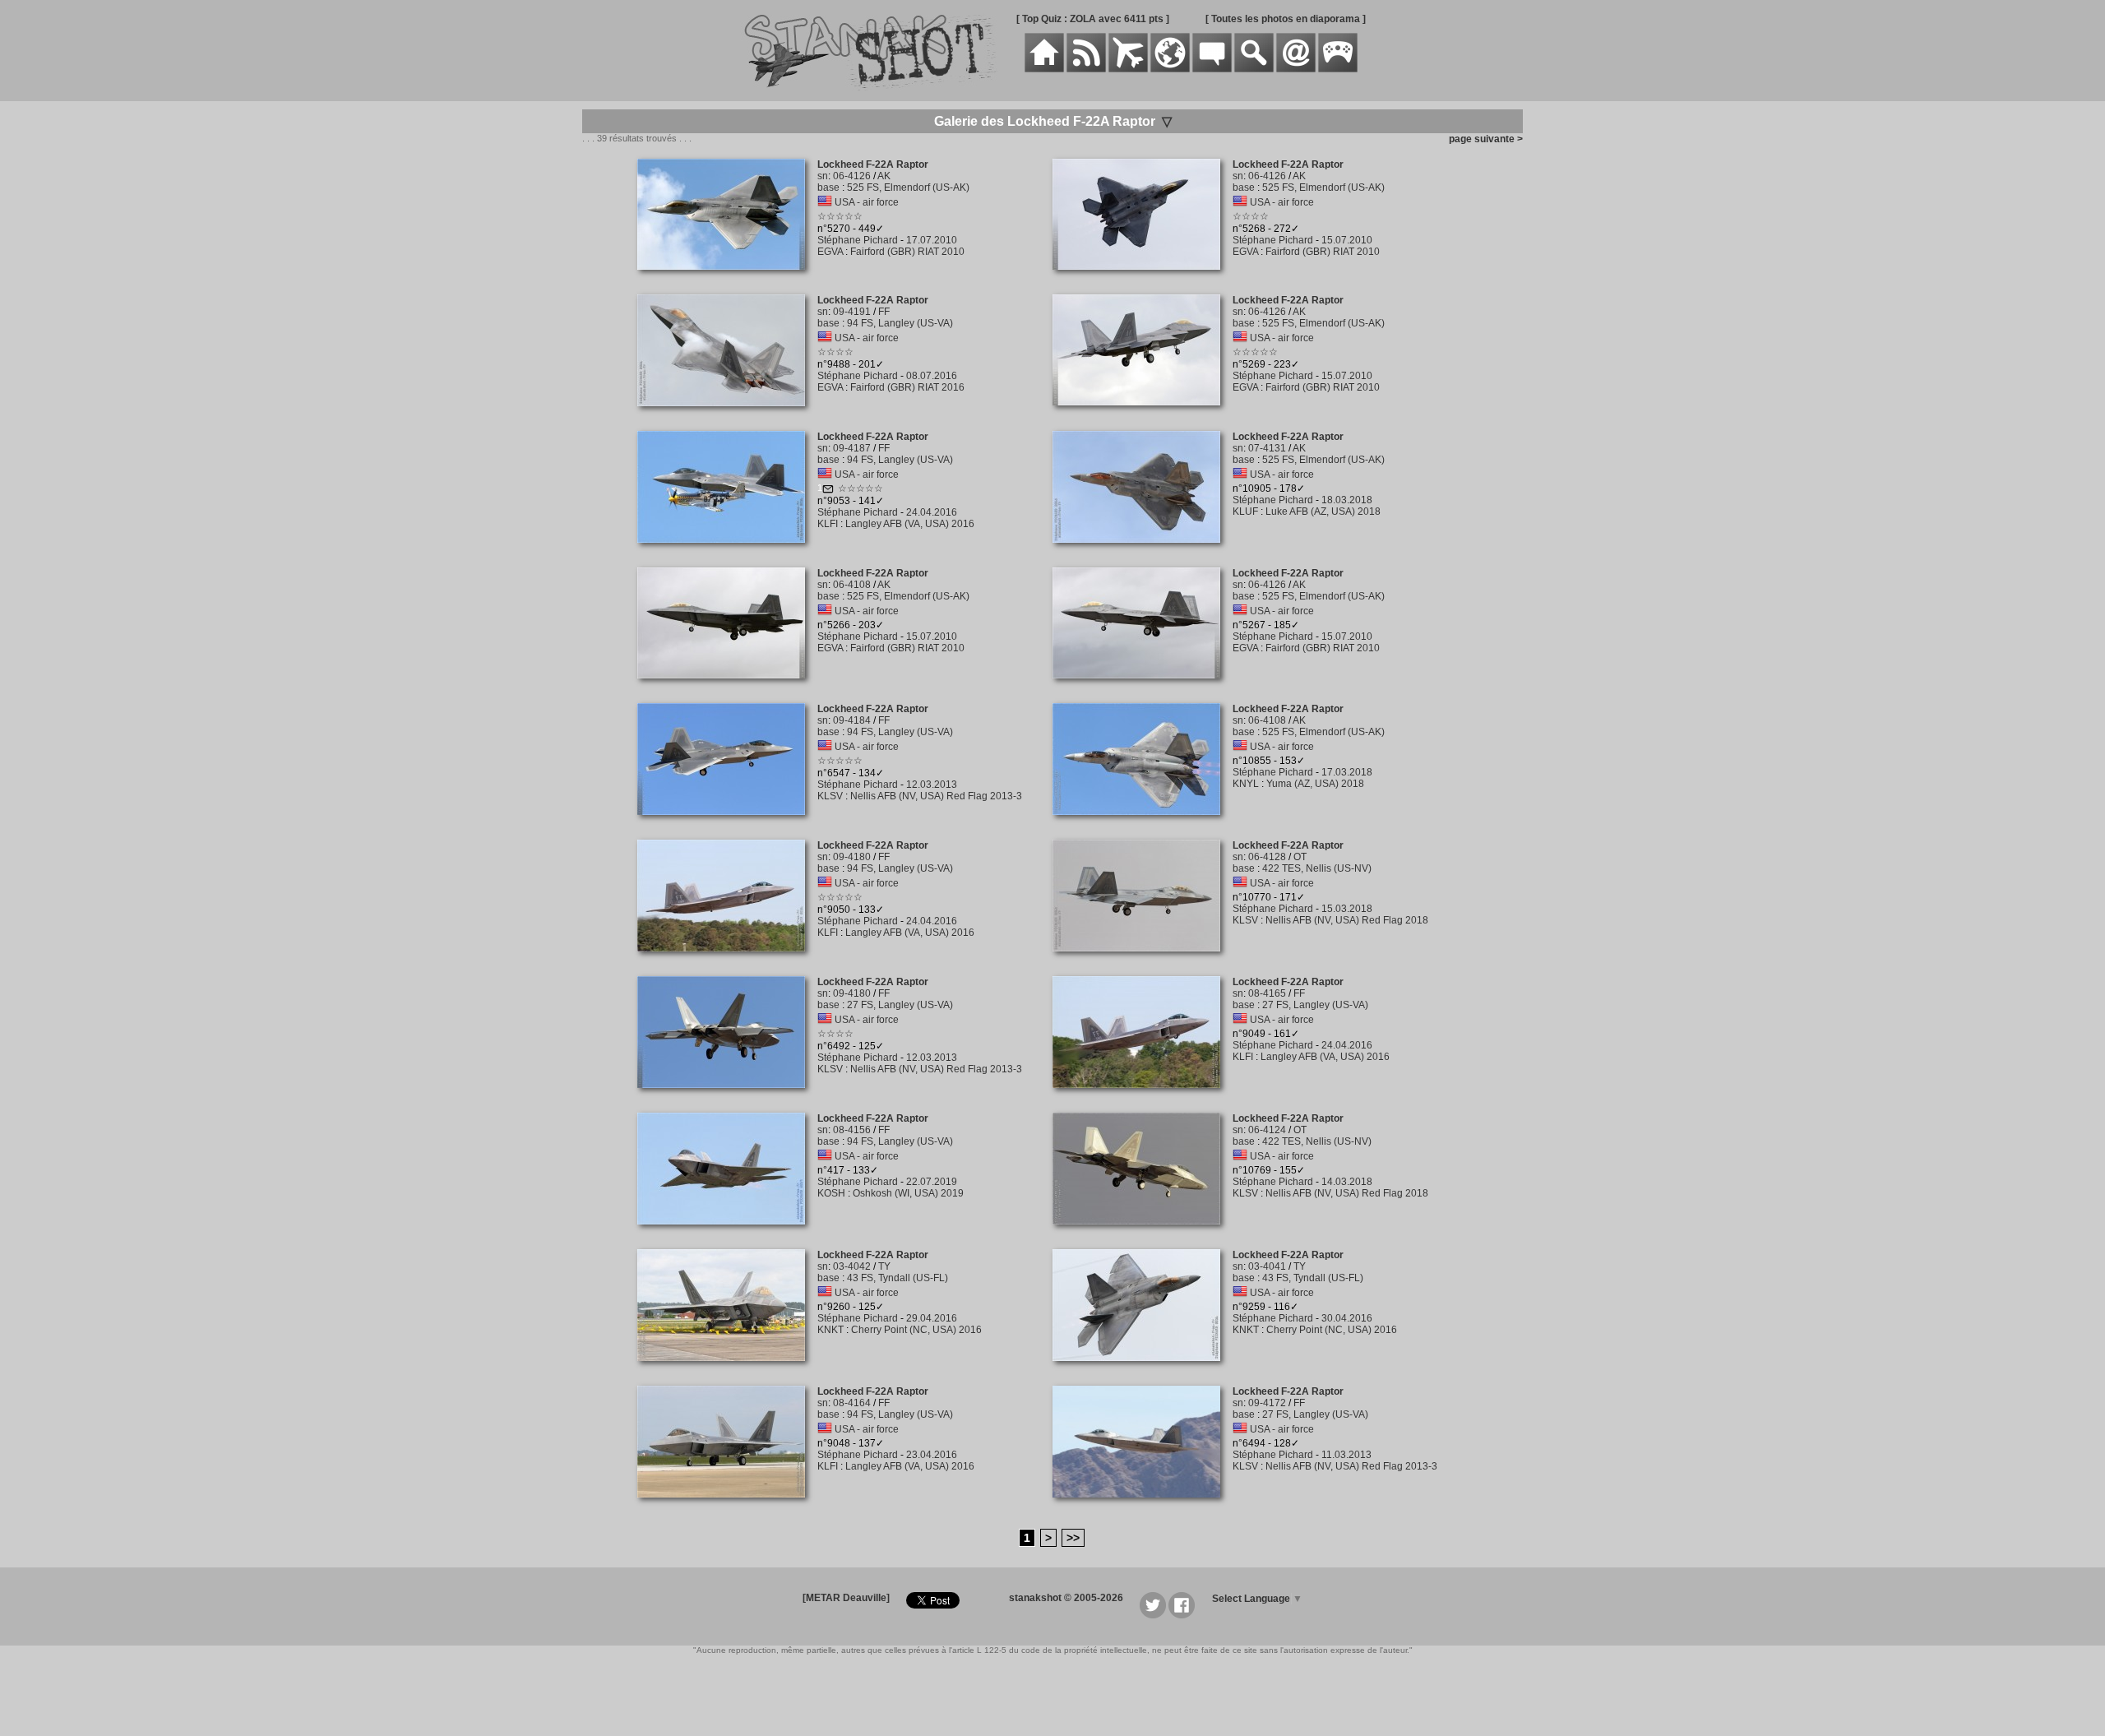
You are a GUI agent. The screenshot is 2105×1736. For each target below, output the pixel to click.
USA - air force (867, 202)
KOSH (831, 1193)
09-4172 (1267, 1403)
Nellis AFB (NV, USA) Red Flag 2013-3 (936, 796)
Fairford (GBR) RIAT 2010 (907, 252)
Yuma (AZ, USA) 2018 (1315, 784)
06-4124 (1267, 1130)
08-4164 (852, 1403)
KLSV (830, 796)
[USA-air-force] (825, 202)
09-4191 (852, 312)
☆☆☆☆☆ (840, 216)
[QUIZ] (1338, 69)
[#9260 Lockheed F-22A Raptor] (727, 1370)
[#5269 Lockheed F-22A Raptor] (1143, 414)
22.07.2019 (932, 1182)
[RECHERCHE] (1254, 69)
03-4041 (1267, 1266)
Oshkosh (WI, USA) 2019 (908, 1193)
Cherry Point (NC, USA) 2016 (916, 1330)
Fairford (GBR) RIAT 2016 (907, 387)
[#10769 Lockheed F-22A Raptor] (1143, 1234)
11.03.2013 (1346, 1455)
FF (884, 312)
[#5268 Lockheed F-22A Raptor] (1143, 279)
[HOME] (1044, 69)
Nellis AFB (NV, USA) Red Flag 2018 (1347, 920)
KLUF (1245, 512)
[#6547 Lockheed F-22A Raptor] (727, 824)
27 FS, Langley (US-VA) (900, 1005)
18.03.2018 (1347, 500)
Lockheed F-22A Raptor (873, 164)
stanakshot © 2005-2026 (1066, 1598)
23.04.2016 (932, 1455)
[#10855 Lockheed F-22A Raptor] (1143, 824)
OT (1300, 857)
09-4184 (852, 720)
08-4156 (852, 1130)
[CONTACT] (1296, 69)
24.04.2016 (932, 512)
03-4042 (852, 1266)
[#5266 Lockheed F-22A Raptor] (727, 687)
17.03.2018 (1347, 772)
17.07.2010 (932, 240)
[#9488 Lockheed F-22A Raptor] (727, 415)
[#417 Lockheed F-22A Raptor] (727, 1234)
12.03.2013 (932, 785)
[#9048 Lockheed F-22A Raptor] (727, 1507)
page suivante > (1483, 139)
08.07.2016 (932, 376)
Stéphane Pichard (858, 240)
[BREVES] (1086, 69)
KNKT (830, 1330)
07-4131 (1267, 448)
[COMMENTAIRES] (1212, 69)
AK (884, 176)
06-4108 (852, 585)
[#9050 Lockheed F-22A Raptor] (727, 961)
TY (884, 1266)
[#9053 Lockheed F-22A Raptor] (727, 552)
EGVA (830, 252)
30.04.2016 (1347, 1318)
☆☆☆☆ (1251, 216)
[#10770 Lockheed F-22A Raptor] (1143, 961)
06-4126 (852, 176)
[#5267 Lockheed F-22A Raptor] (1143, 687)
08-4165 (1267, 993)
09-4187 (852, 448)
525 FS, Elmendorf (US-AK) (908, 187)
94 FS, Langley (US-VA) (900, 323)
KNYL (1246, 784)
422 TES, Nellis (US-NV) (1317, 868)
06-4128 (1267, 857)
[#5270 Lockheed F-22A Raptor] (727, 279)
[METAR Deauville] (846, 1598)
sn (823, 176)
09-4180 (852, 857)
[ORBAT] (1128, 69)
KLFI (828, 524)
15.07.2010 (1347, 240)
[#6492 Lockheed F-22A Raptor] (727, 1097)
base (828, 187)
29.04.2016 (932, 1318)
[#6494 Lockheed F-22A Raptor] (1143, 1507)
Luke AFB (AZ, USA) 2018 (1323, 512)
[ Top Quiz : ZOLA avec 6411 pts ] (1093, 19)
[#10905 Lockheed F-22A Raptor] (1143, 552)
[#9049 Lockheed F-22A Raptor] (1143, 1097)
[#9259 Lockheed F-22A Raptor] (1143, 1370)
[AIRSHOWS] (1170, 69)
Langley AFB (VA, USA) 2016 (910, 524)
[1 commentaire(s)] (828, 491)
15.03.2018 (1347, 909)
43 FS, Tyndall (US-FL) (898, 1278)
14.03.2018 (1347, 1182)
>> (1073, 1538)
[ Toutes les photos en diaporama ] (1286, 19)
